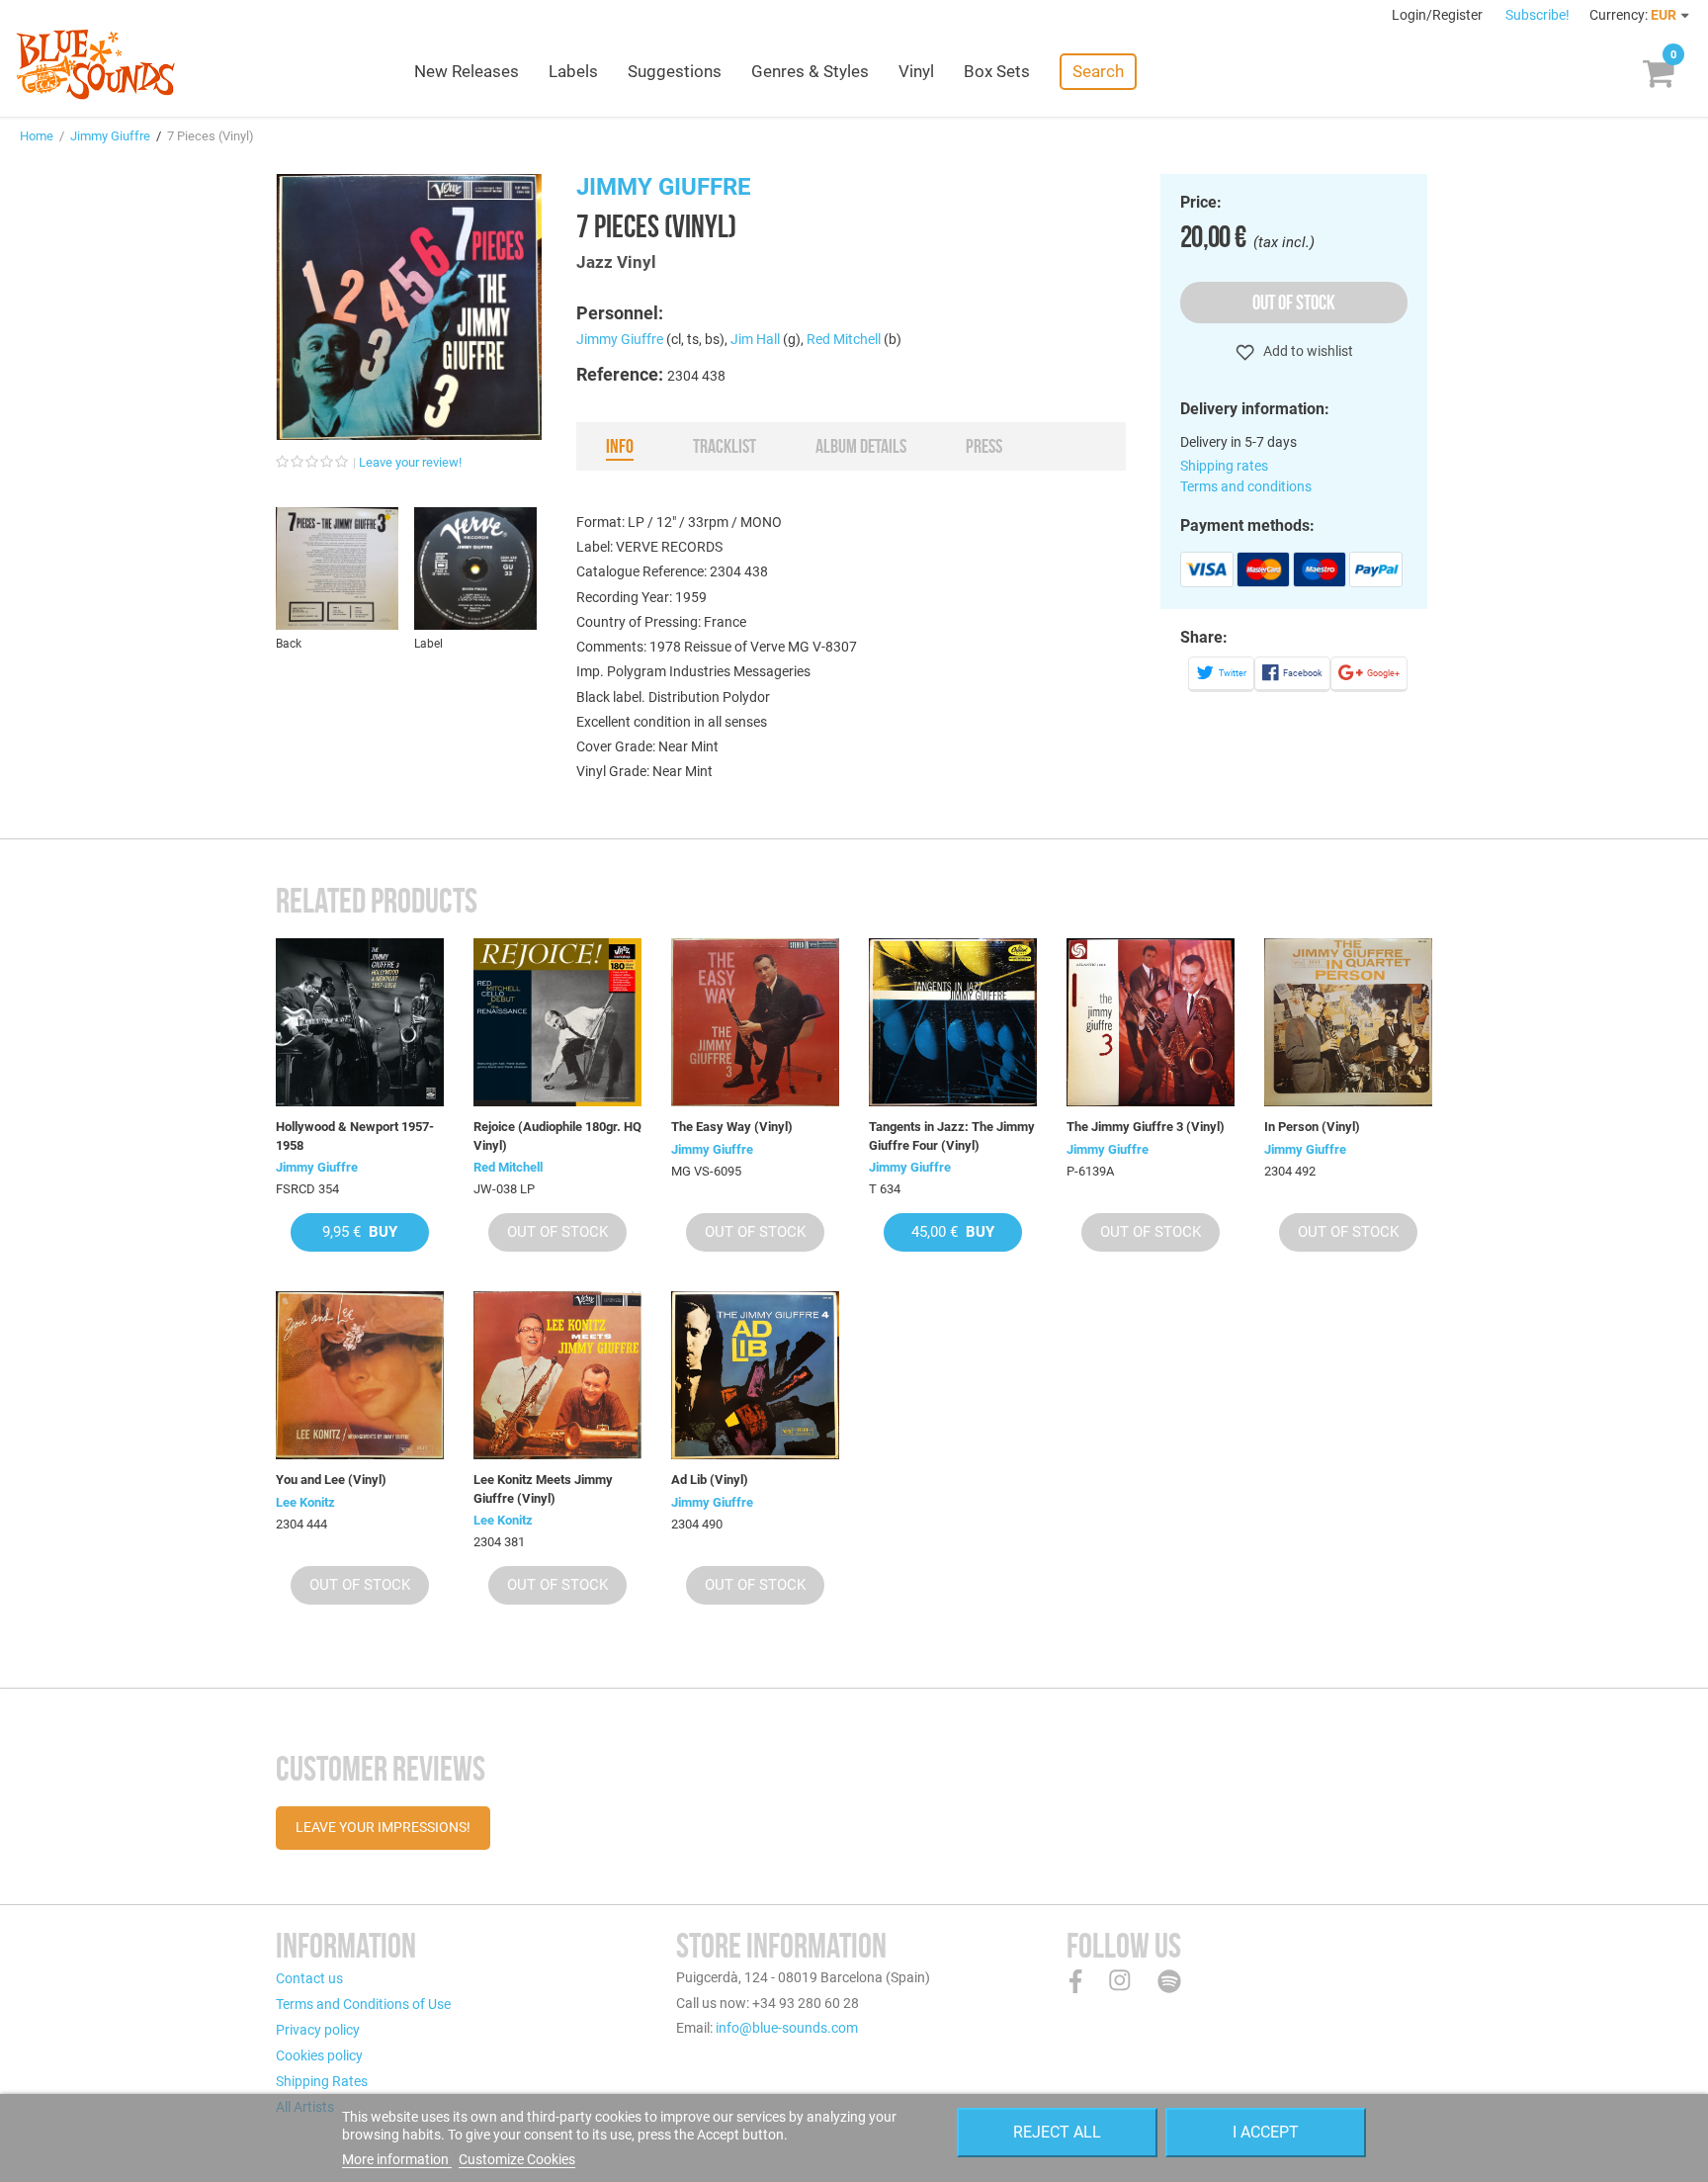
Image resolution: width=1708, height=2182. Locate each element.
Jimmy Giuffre (110, 136)
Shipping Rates (322, 2081)
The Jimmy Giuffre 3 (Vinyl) (1146, 1127)
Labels (573, 71)
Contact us (309, 1978)
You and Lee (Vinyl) (331, 1480)
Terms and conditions (1246, 486)
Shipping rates (1224, 466)
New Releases (467, 71)
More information (397, 2159)
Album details (861, 446)
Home (37, 136)
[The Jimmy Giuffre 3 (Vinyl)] (1151, 1022)
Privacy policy (318, 2030)
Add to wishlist (1307, 351)
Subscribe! (1537, 15)
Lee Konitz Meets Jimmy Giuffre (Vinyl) (543, 1488)
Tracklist (725, 446)
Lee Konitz (305, 1502)
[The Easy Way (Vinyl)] (755, 1022)
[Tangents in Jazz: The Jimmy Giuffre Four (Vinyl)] (953, 1022)
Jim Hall (755, 339)
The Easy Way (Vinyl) (732, 1127)
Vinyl (916, 71)
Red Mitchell (844, 339)
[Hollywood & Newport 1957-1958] (360, 1022)
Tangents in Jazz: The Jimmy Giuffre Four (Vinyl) (952, 1135)
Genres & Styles (810, 71)
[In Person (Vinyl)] (1348, 1022)
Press (984, 446)
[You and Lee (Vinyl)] (360, 1375)
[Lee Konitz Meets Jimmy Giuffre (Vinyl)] (557, 1375)
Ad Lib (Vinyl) (710, 1480)
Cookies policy (319, 2055)
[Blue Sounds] (95, 64)
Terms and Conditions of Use (363, 2004)
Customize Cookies (517, 2159)
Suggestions (675, 71)
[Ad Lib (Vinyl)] (755, 1375)
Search (1098, 71)
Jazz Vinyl (616, 262)
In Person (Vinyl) (1312, 1127)
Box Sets (997, 71)
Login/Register (1439, 15)
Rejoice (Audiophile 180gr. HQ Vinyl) (557, 1135)
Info (620, 446)
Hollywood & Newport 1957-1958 (355, 1135)
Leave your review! (410, 462)
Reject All (1057, 2132)
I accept (1266, 2132)
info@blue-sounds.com (787, 2028)
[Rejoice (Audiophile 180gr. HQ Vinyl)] (557, 1022)
